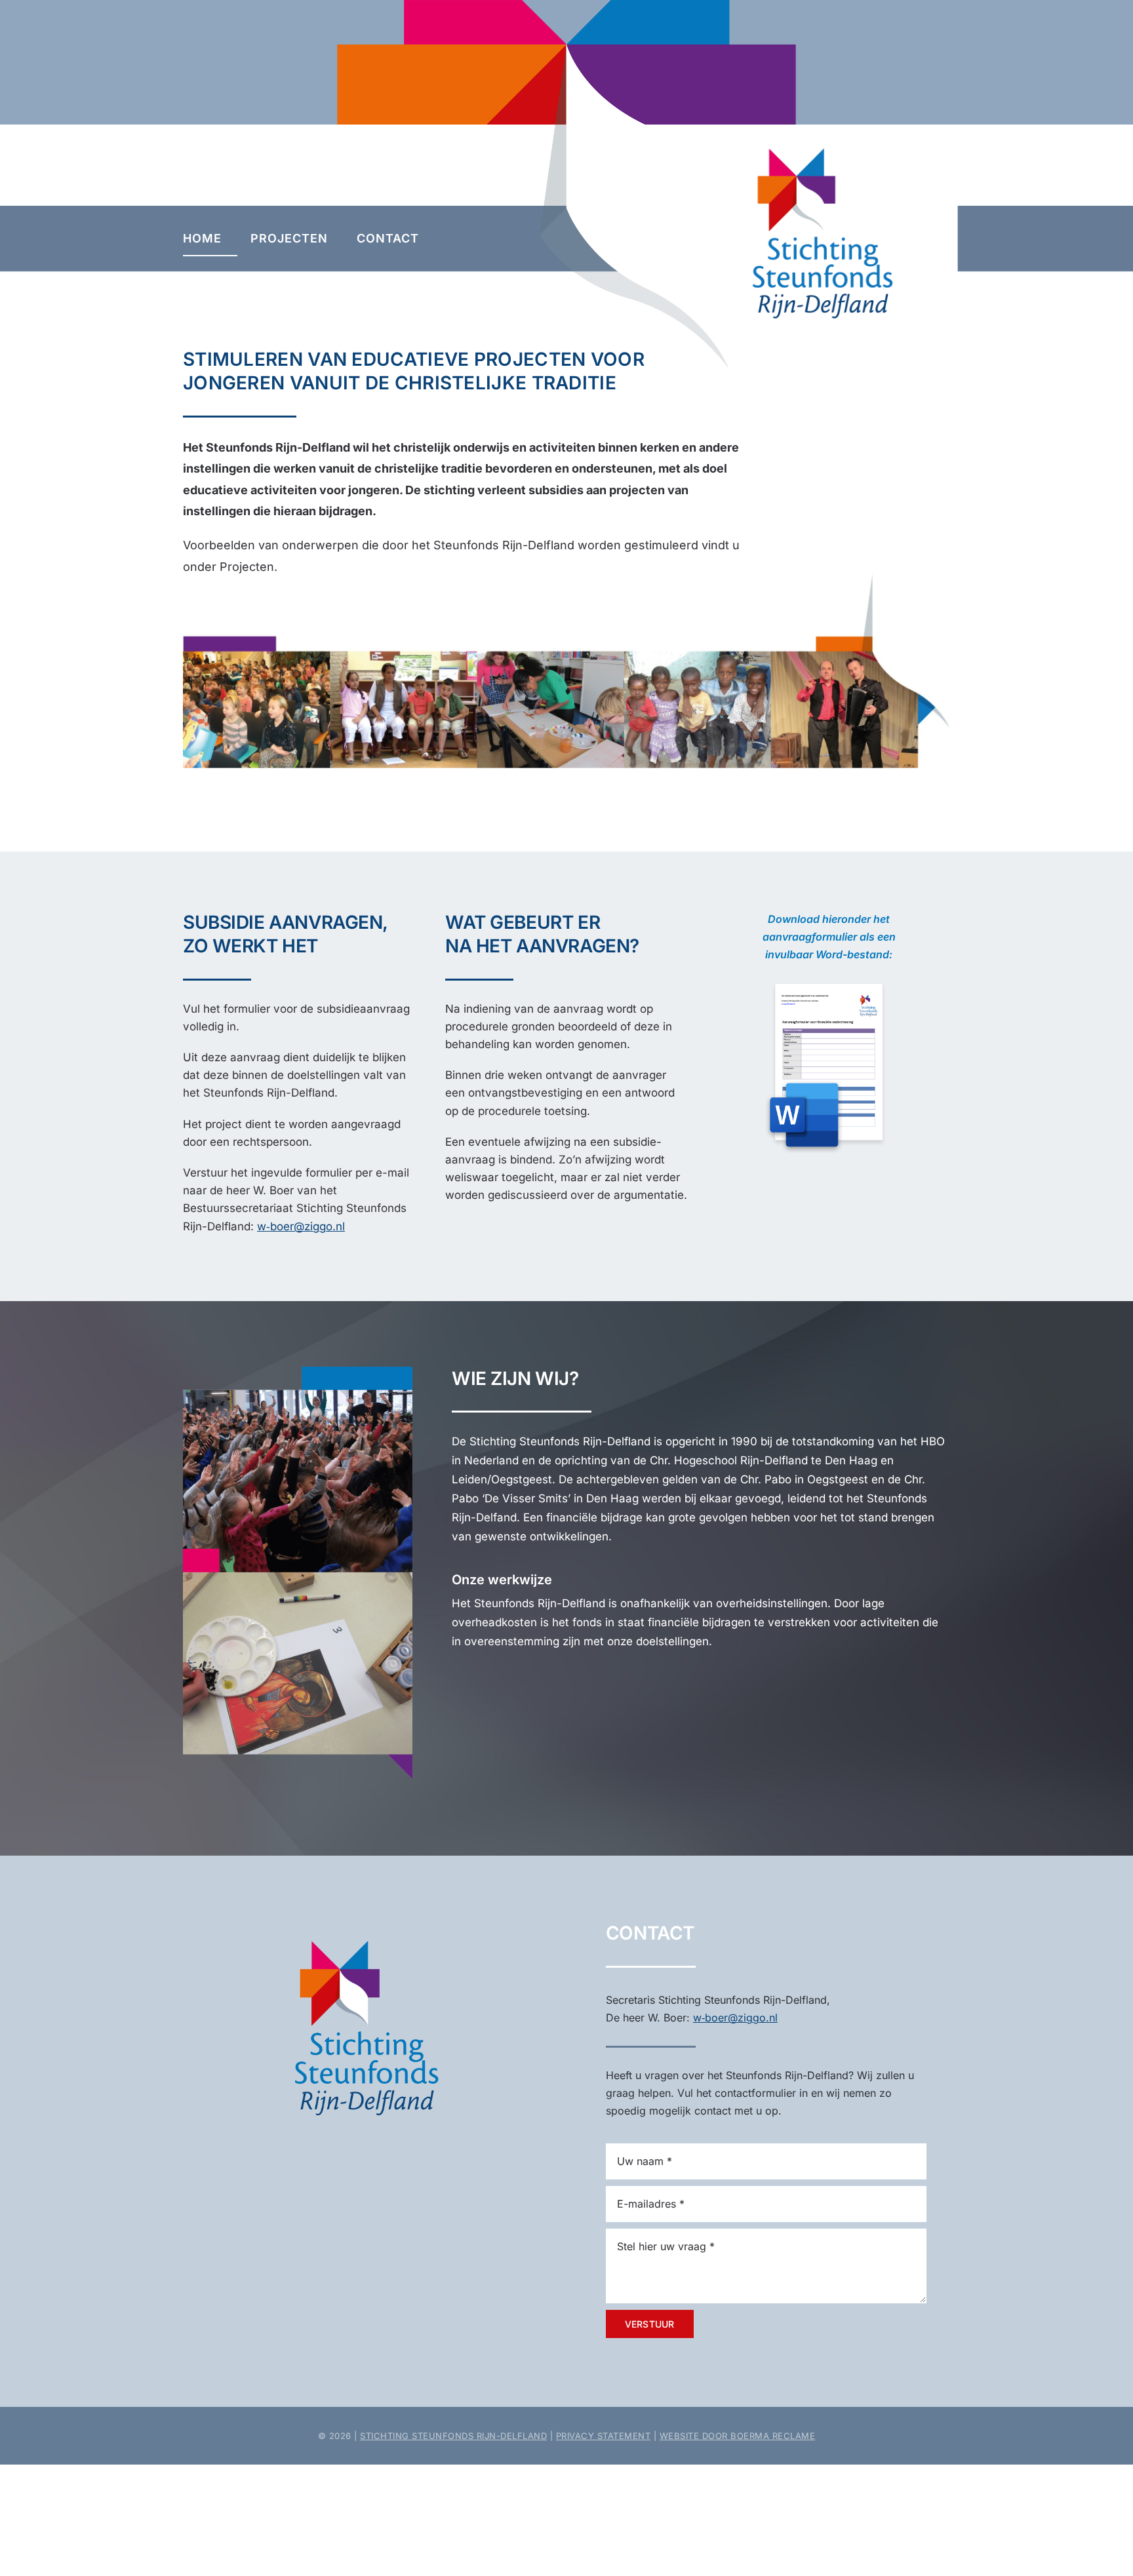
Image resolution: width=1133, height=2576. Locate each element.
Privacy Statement (604, 2436)
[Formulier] (829, 972)
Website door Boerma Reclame (738, 2436)
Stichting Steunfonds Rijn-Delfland (453, 2436)
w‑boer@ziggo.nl (301, 1226)
